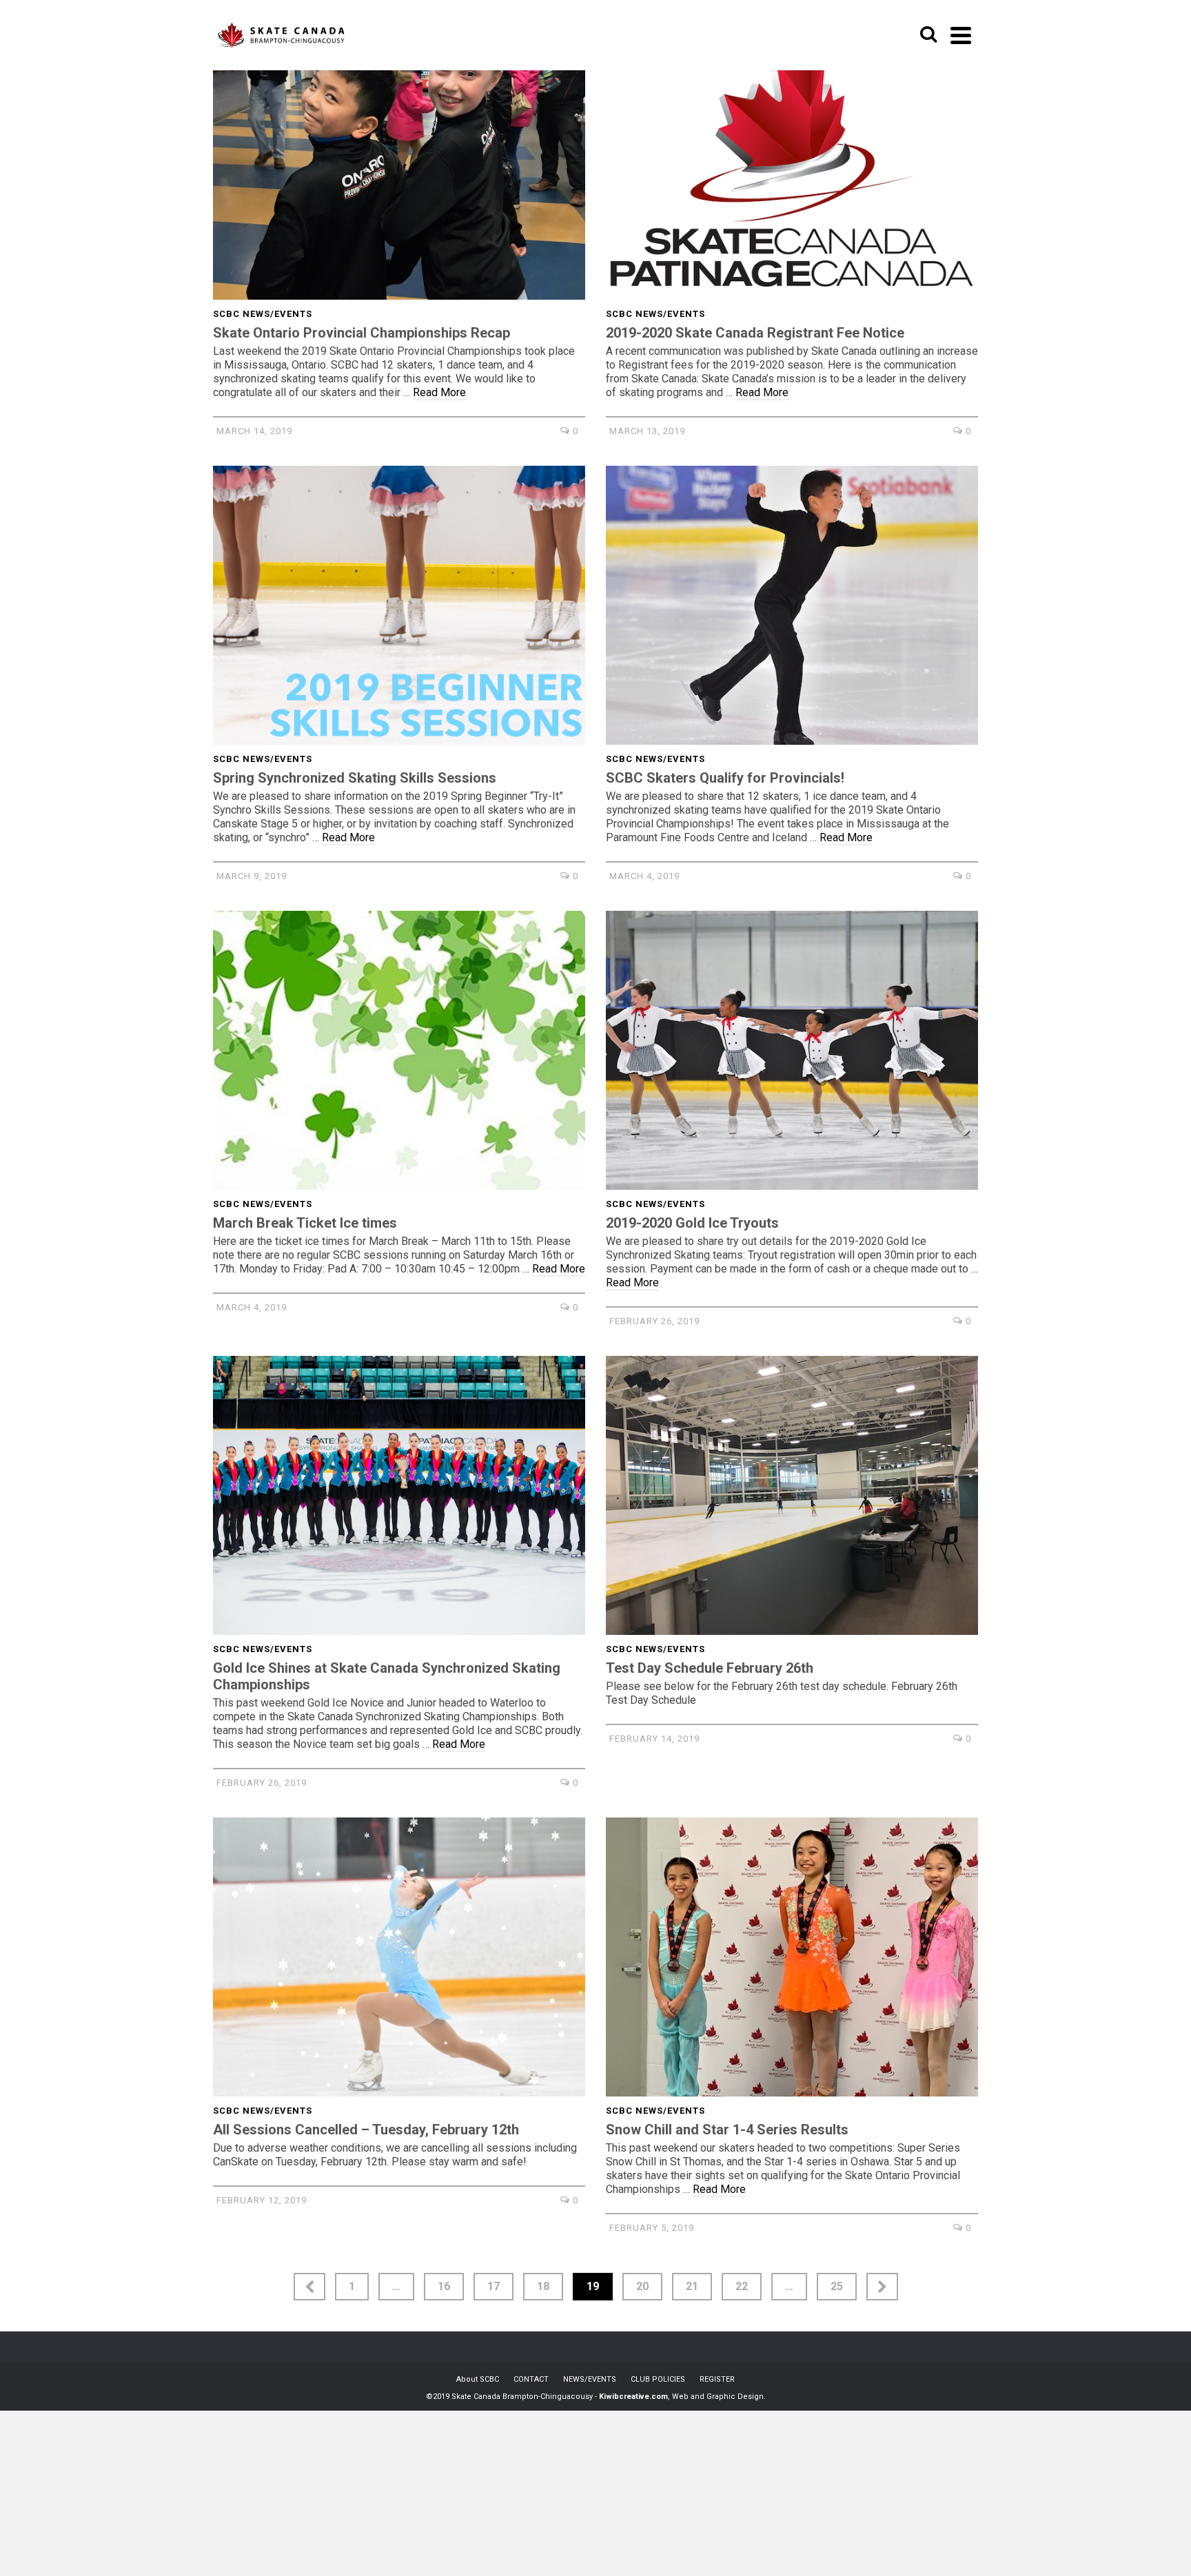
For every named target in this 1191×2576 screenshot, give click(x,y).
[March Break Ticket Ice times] (399, 1050)
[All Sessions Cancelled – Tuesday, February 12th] (399, 1957)
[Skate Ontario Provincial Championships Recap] (399, 160)
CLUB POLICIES (658, 2379)
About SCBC (478, 2379)
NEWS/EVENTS (590, 2379)
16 (444, 2286)
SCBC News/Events (263, 314)
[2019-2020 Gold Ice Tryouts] (792, 1050)
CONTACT (531, 2379)
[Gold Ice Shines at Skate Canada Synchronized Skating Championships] (399, 1495)
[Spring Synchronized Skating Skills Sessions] (399, 605)
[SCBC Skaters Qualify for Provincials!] (792, 605)
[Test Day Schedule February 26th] (792, 1495)
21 (692, 2286)
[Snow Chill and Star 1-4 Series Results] (792, 1957)
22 (742, 2286)
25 (837, 2286)
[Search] (928, 35)
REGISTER (717, 2379)
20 (642, 2286)
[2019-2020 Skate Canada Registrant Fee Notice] (792, 160)
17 (493, 2286)
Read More (439, 392)
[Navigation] (961, 35)
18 (543, 2286)
